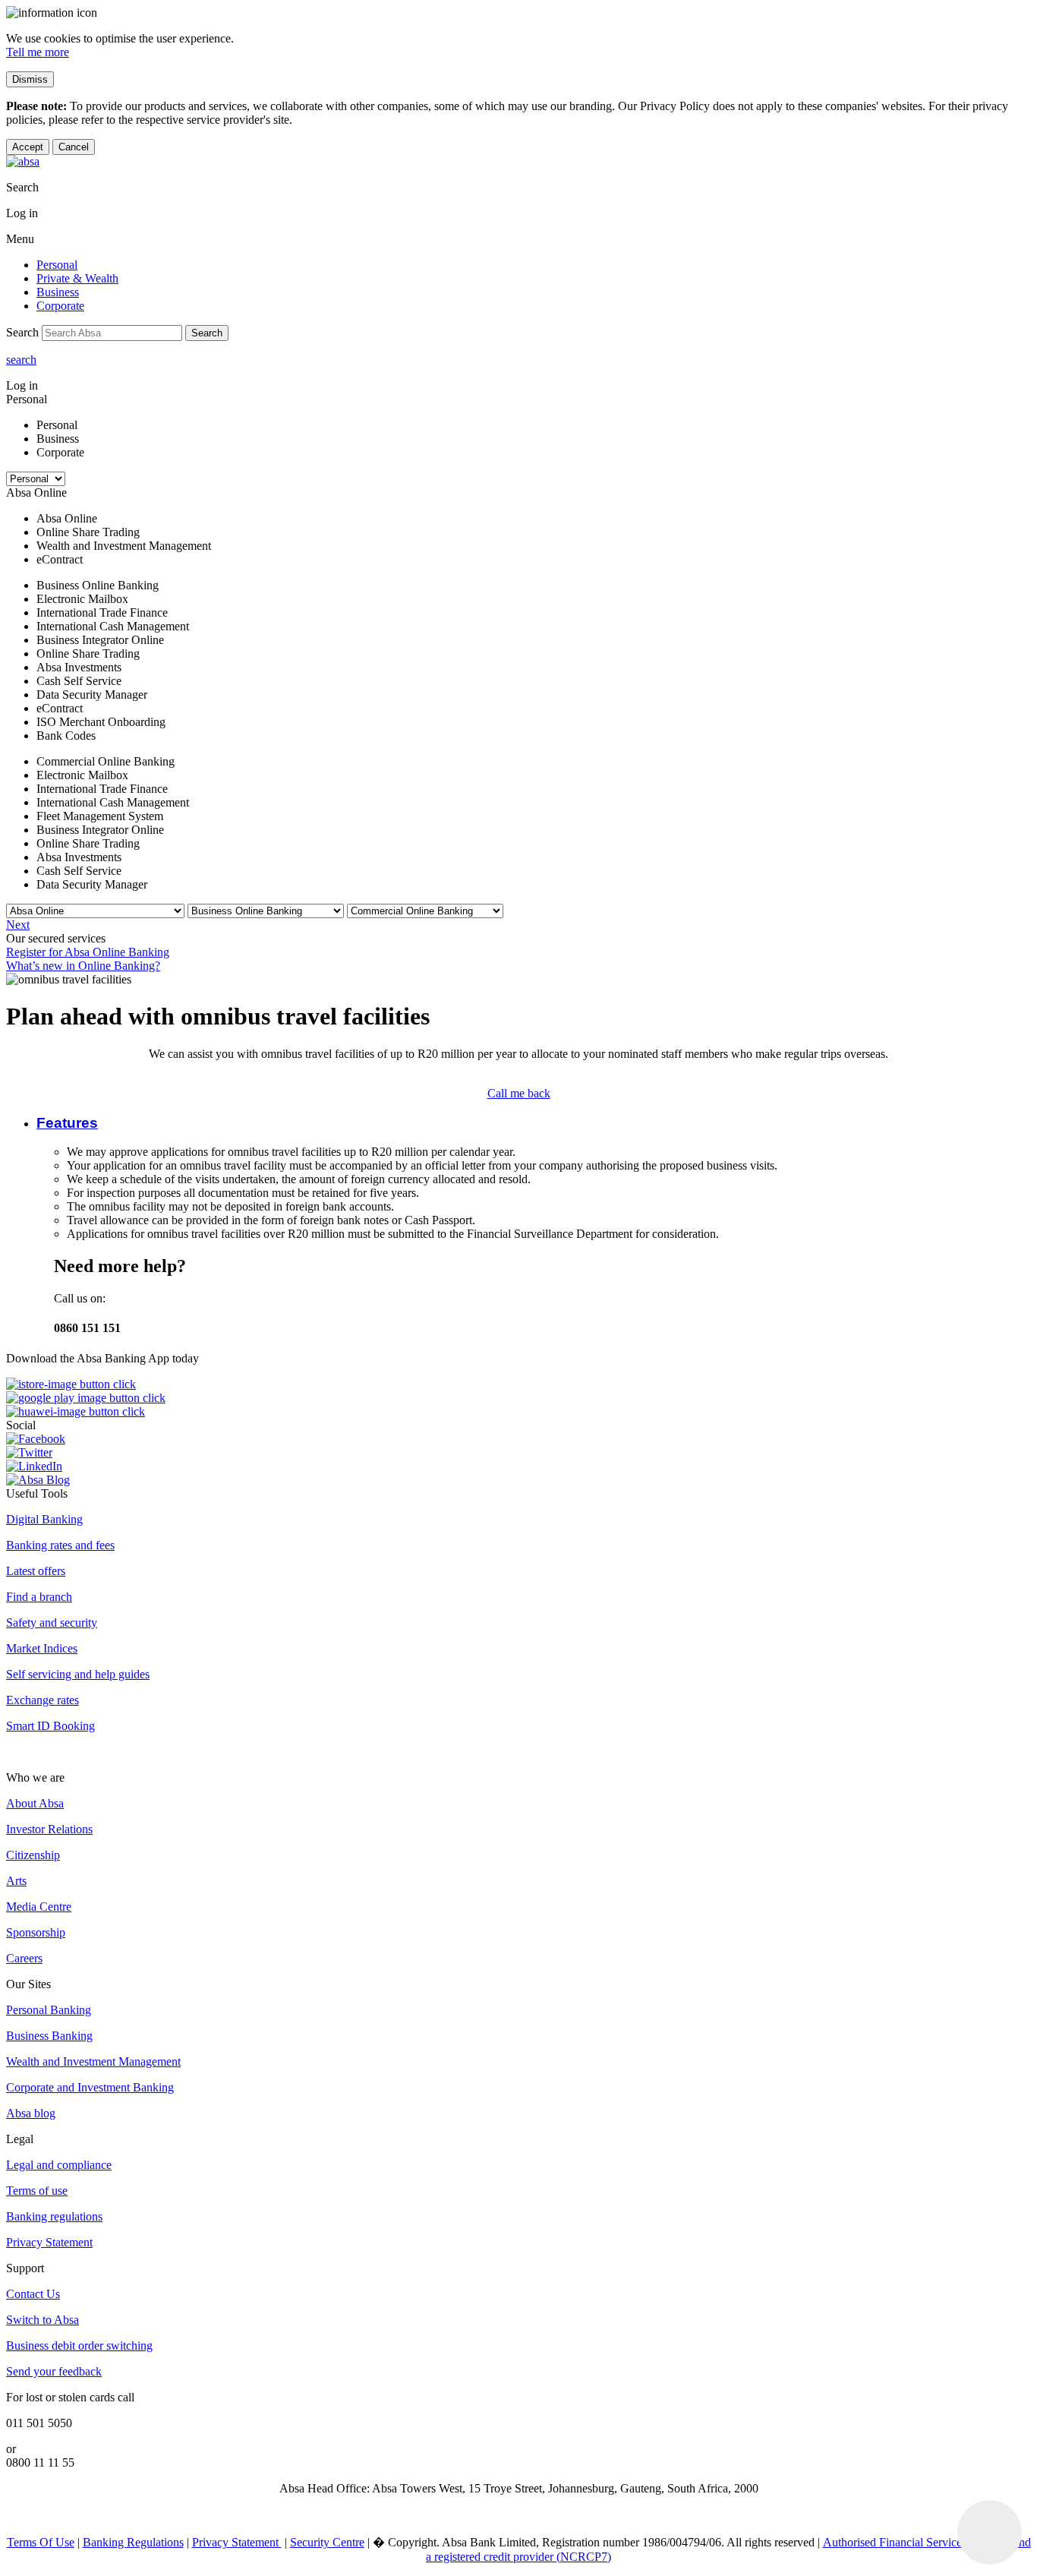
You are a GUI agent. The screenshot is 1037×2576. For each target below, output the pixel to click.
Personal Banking (49, 2010)
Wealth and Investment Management (93, 2061)
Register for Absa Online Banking (88, 952)
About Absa (35, 1803)
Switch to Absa (43, 2320)
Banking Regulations (133, 2542)
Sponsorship (36, 1932)
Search (207, 333)
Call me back (519, 1093)
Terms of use (37, 2191)
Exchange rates (43, 1700)
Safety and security (52, 1623)
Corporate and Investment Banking (90, 2087)
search (21, 360)
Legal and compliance (59, 2165)
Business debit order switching (79, 2346)
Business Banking (49, 2036)
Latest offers (36, 1571)
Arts (16, 1881)
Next (18, 925)
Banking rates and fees (60, 1545)
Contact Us (33, 2294)
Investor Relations (49, 1829)
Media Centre (39, 1907)
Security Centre (327, 2542)
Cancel (74, 147)
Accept (28, 147)
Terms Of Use (41, 2542)
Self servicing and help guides (78, 1674)
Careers (24, 1958)
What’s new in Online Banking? (83, 966)
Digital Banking (44, 1519)
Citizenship (33, 1855)
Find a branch (39, 1597)
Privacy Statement (49, 2242)
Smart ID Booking (50, 1726)
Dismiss (30, 79)
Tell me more (38, 52)
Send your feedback (54, 2371)
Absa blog (31, 2113)
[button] (67, 1123)
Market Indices (42, 1648)
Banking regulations (54, 2216)
